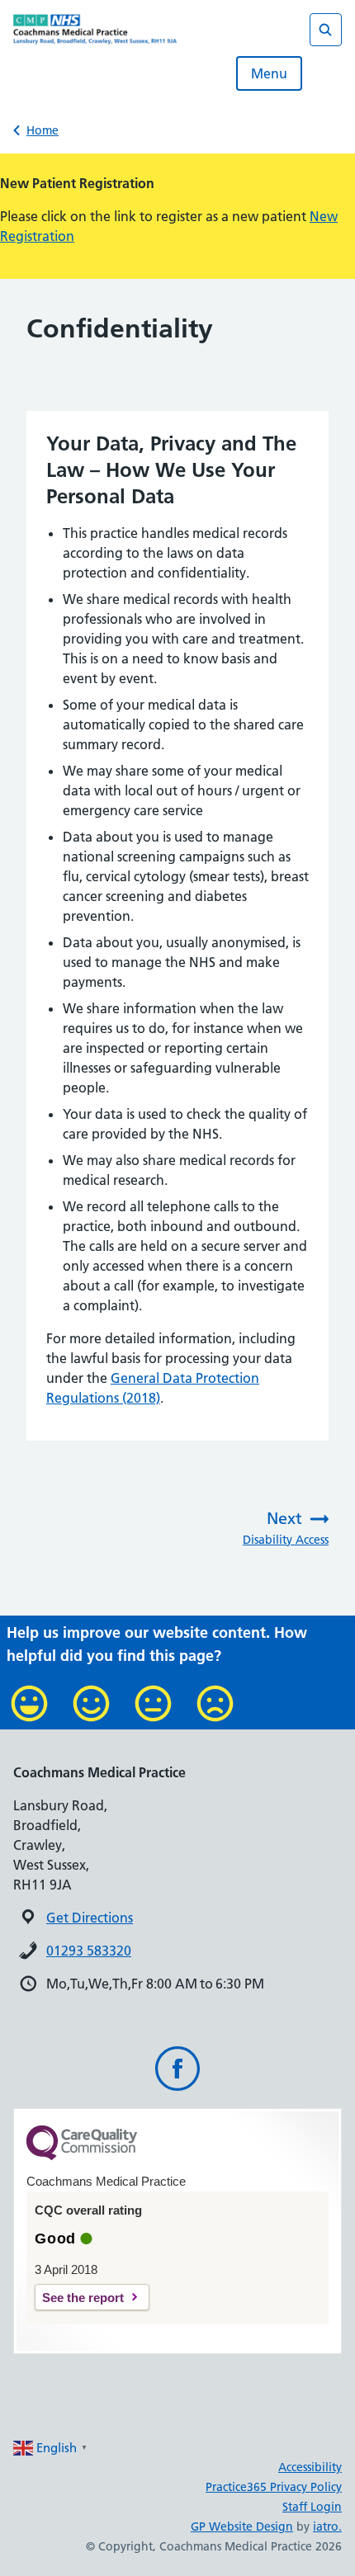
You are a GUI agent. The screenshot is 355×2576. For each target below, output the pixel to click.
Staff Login (312, 2507)
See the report (83, 2298)
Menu (269, 73)
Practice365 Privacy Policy (274, 2487)
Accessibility (310, 2467)
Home (43, 130)
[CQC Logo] (82, 2156)
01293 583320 (89, 1951)
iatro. (327, 2526)
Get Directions (90, 1918)
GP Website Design (242, 2526)
